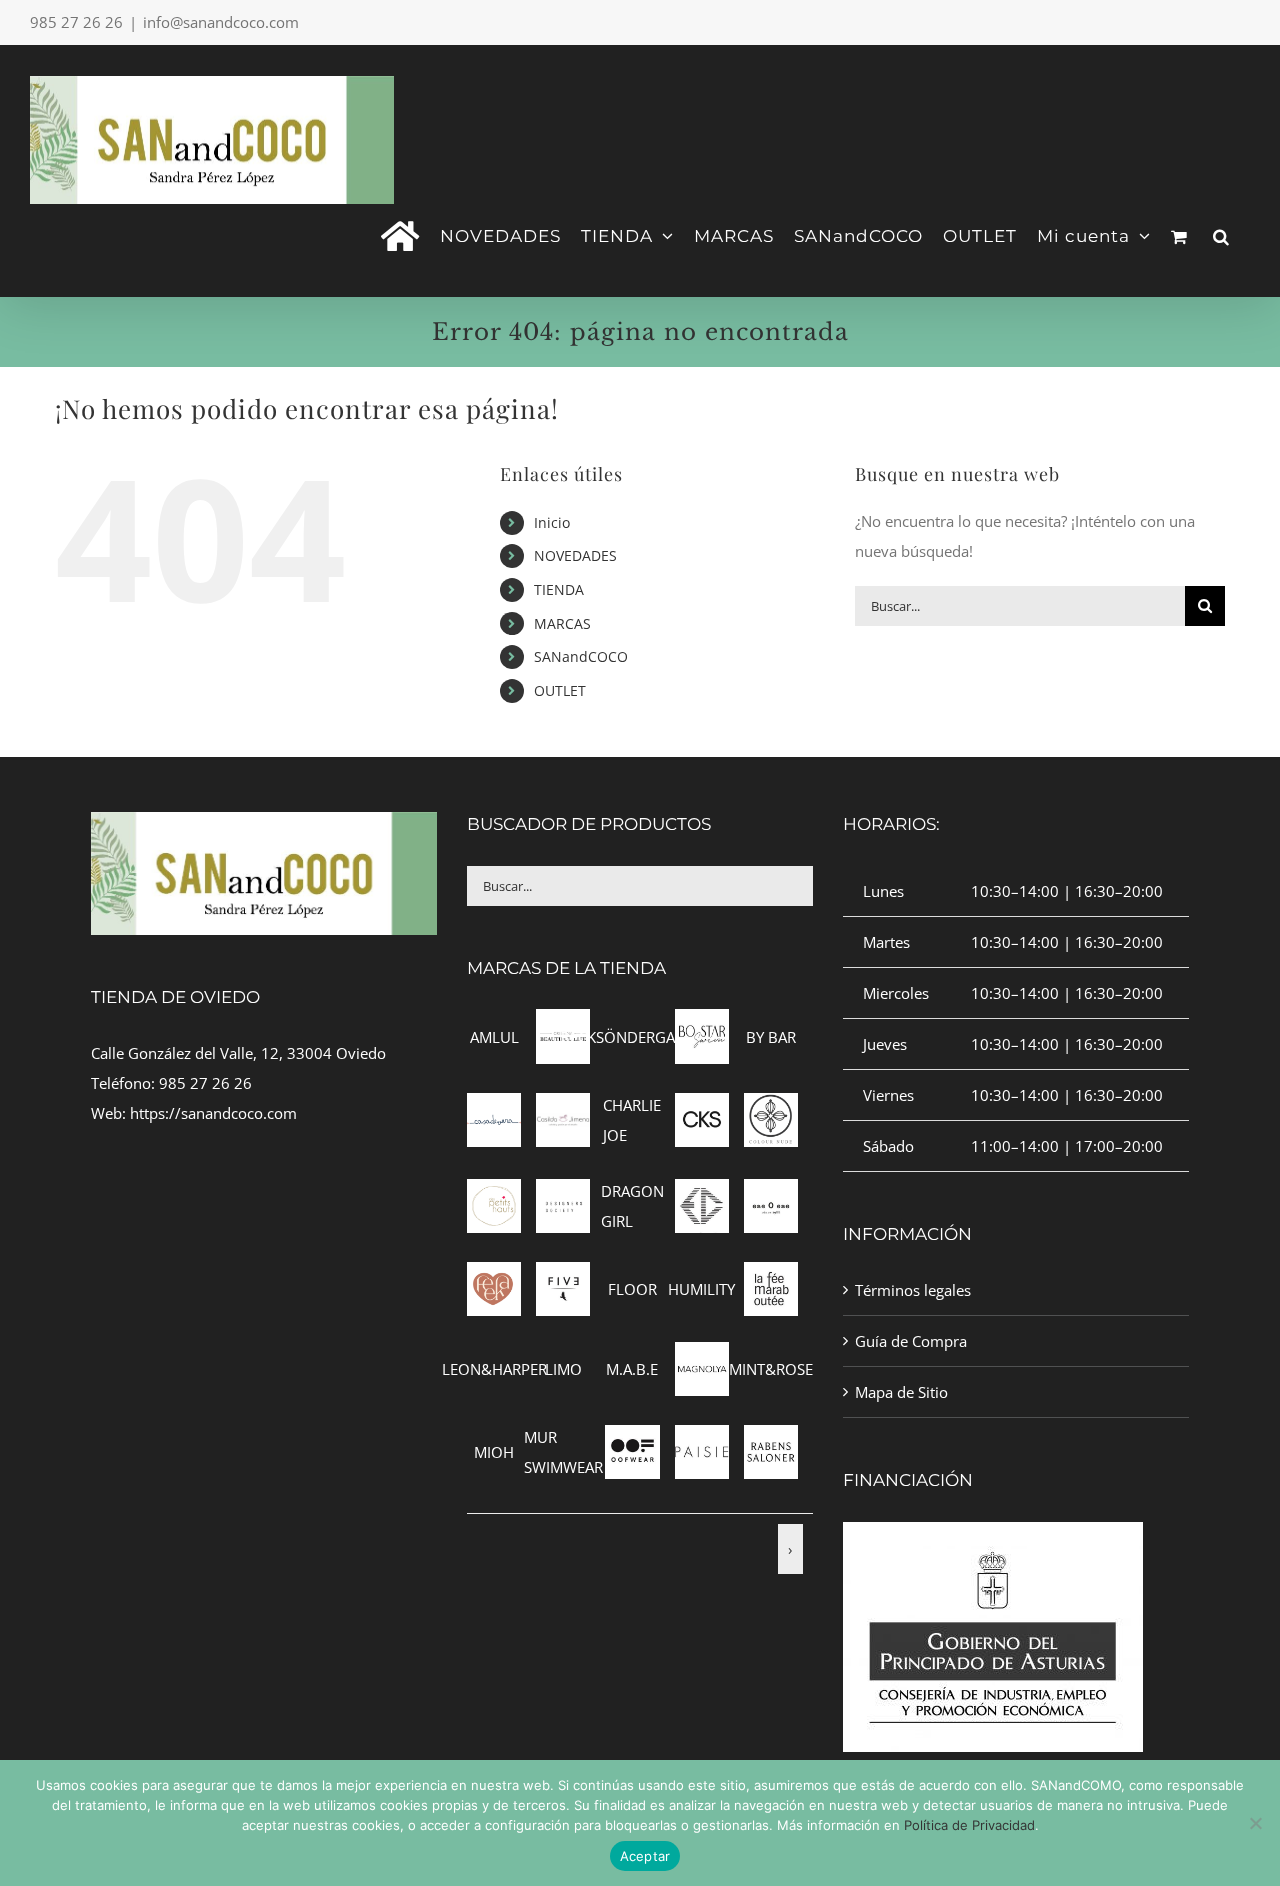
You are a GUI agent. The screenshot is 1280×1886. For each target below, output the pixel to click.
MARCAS (562, 623)
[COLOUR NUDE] (771, 1108)
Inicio (552, 522)
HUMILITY (701, 1289)
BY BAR (771, 1037)
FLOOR (632, 1289)
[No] (1255, 1823)
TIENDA (559, 589)
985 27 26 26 (205, 1083)
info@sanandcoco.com (221, 22)
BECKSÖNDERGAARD (632, 1037)
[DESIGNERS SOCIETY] (563, 1194)
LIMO (563, 1369)
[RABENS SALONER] (771, 1440)
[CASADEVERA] (494, 1108)
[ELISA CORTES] (702, 1194)
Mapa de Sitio (901, 1392)
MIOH (494, 1452)
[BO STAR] (702, 1024)
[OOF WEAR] (632, 1440)
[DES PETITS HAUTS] (494, 1194)
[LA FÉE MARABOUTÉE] (771, 1277)
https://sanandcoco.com (213, 1113)
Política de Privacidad (969, 1825)
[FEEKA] (494, 1277)
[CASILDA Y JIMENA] (563, 1108)
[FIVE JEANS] (563, 1277)
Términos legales (913, 1290)
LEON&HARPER (494, 1369)
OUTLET (560, 690)
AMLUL (494, 1037)
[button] (1221, 234)
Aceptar (645, 1856)
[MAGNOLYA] (702, 1357)
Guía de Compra (911, 1341)
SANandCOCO (581, 656)
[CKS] (702, 1108)
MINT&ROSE (771, 1369)
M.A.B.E (632, 1369)
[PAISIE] (702, 1440)
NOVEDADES (575, 555)
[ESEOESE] (771, 1194)
